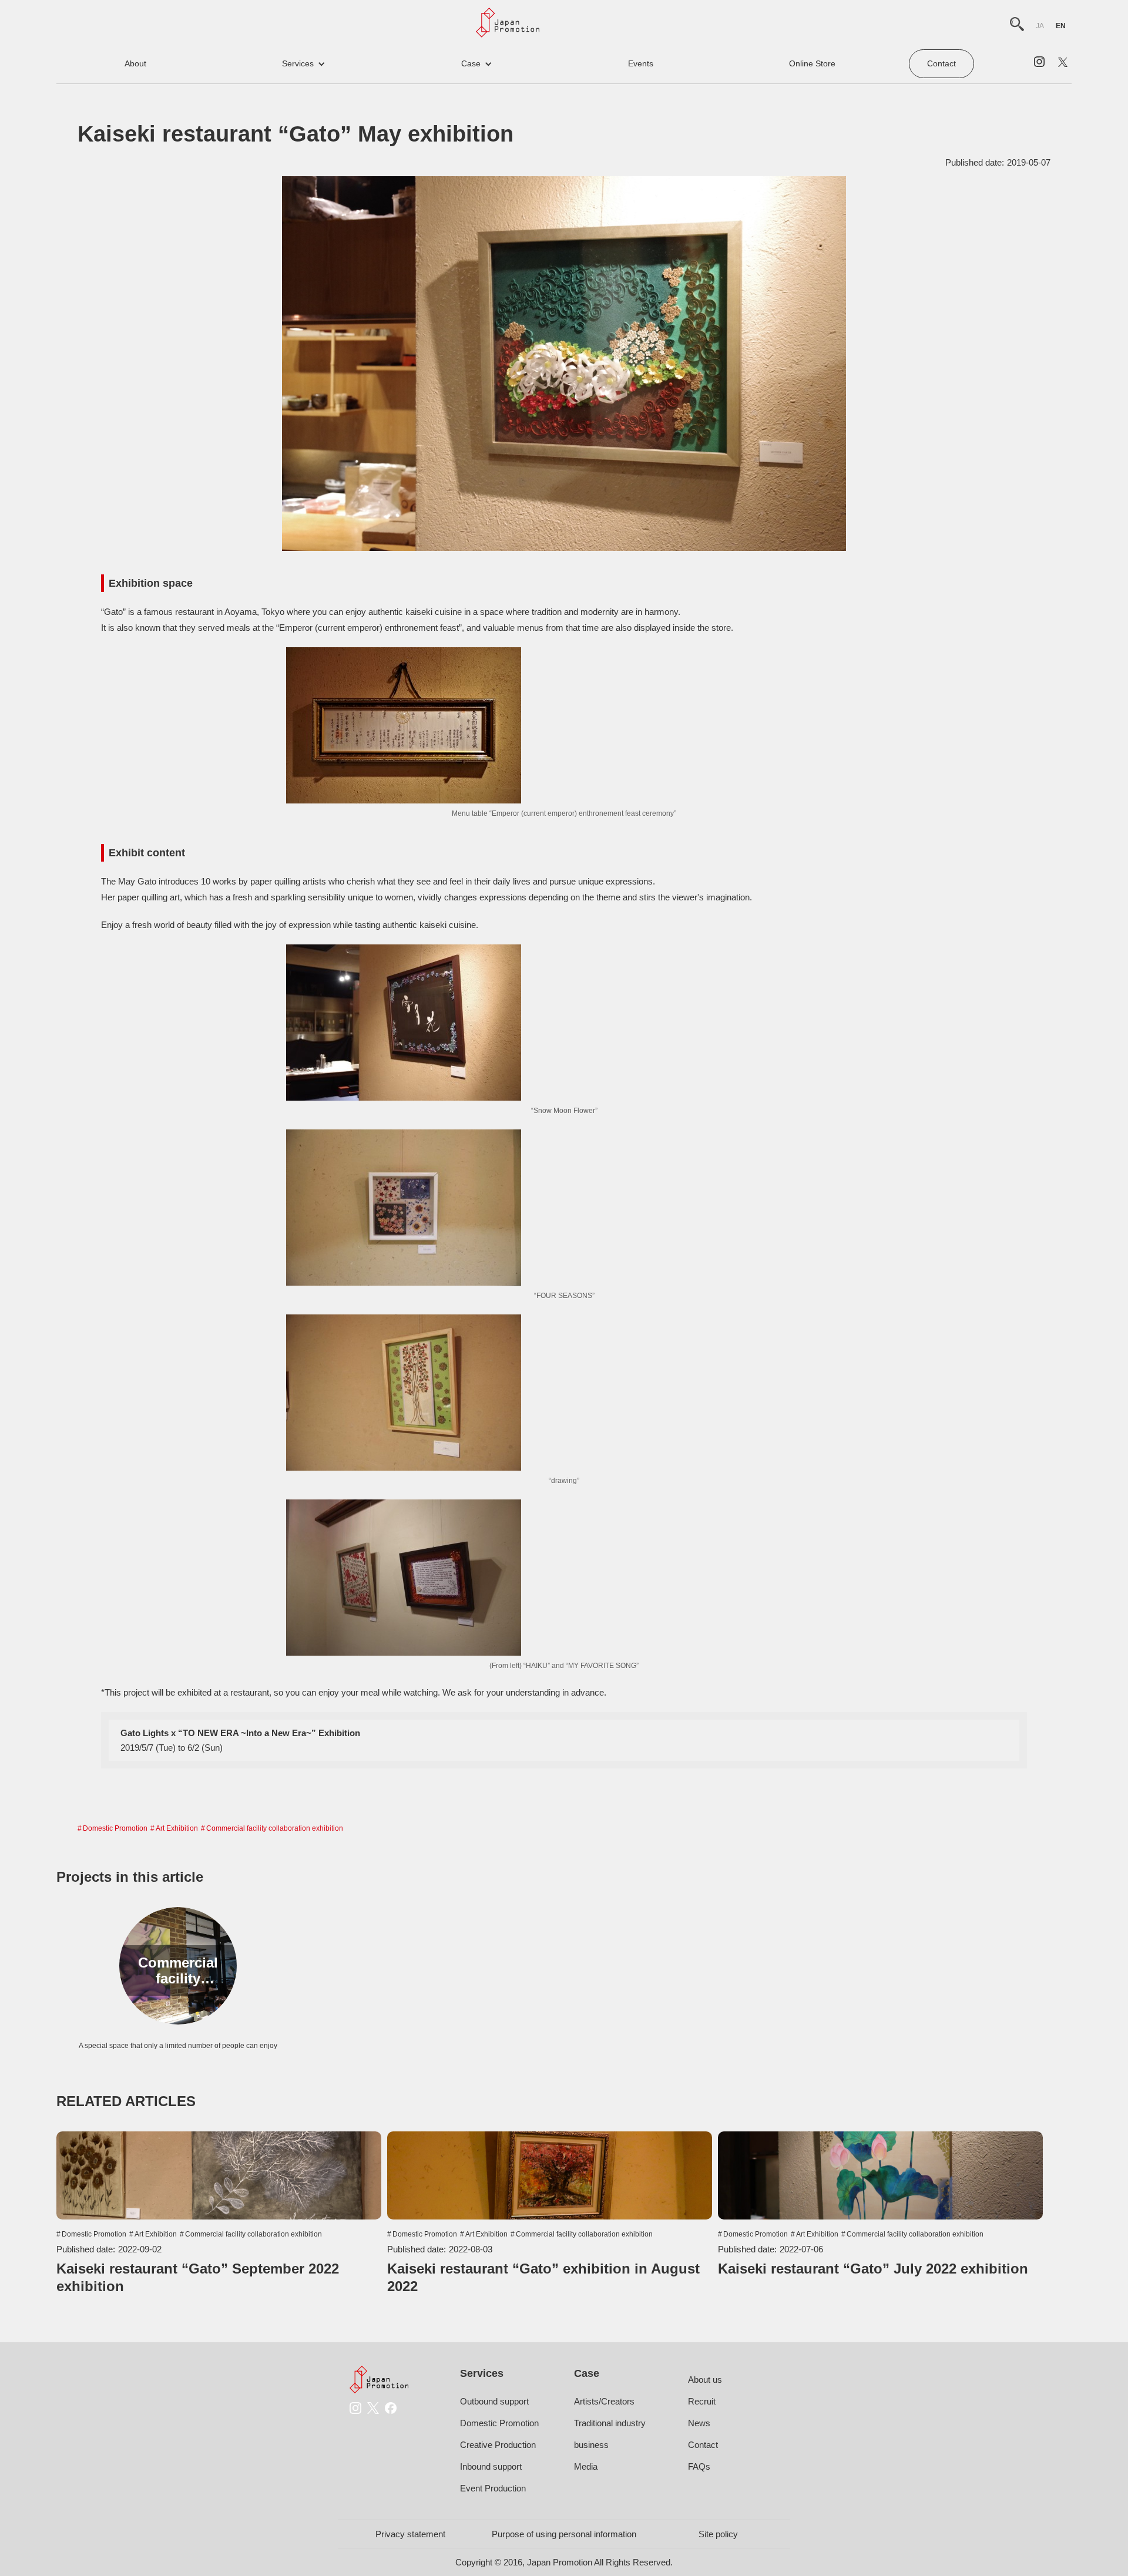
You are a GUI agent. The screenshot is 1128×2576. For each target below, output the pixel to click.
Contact (941, 63)
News (699, 2423)
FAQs (699, 2466)
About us (705, 2380)
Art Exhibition (177, 1828)
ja (1040, 26)
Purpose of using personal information (564, 2534)
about (135, 63)
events (641, 63)
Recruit (702, 2401)
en (1061, 26)
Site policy (718, 2534)
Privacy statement (410, 2534)
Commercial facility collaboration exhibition (275, 1828)
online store (812, 63)
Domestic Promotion (115, 1828)
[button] (304, 64)
